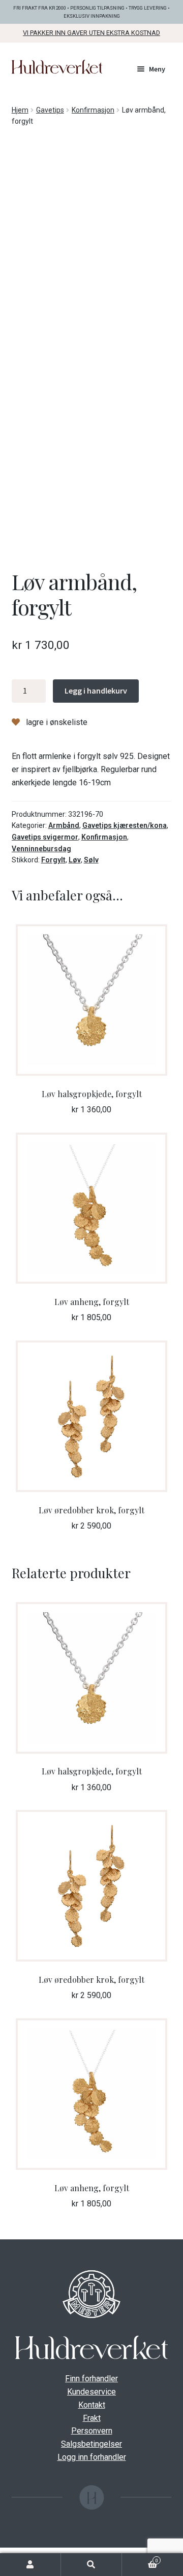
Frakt (92, 2418)
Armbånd (64, 825)
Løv (75, 860)
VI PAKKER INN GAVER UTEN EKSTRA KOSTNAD (91, 33)
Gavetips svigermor (45, 837)
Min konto (30, 2565)
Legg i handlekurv (96, 691)
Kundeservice (91, 2392)
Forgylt (53, 860)
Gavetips (50, 110)
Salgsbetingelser (91, 2444)
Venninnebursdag (41, 849)
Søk (91, 2565)
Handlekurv (140, 2560)
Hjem (20, 110)
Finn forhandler (91, 2379)
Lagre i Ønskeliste (56, 722)
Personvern (92, 2431)
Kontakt (92, 2405)
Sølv (91, 860)
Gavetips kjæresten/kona (125, 825)
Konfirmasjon (93, 110)
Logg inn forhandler (92, 2457)
